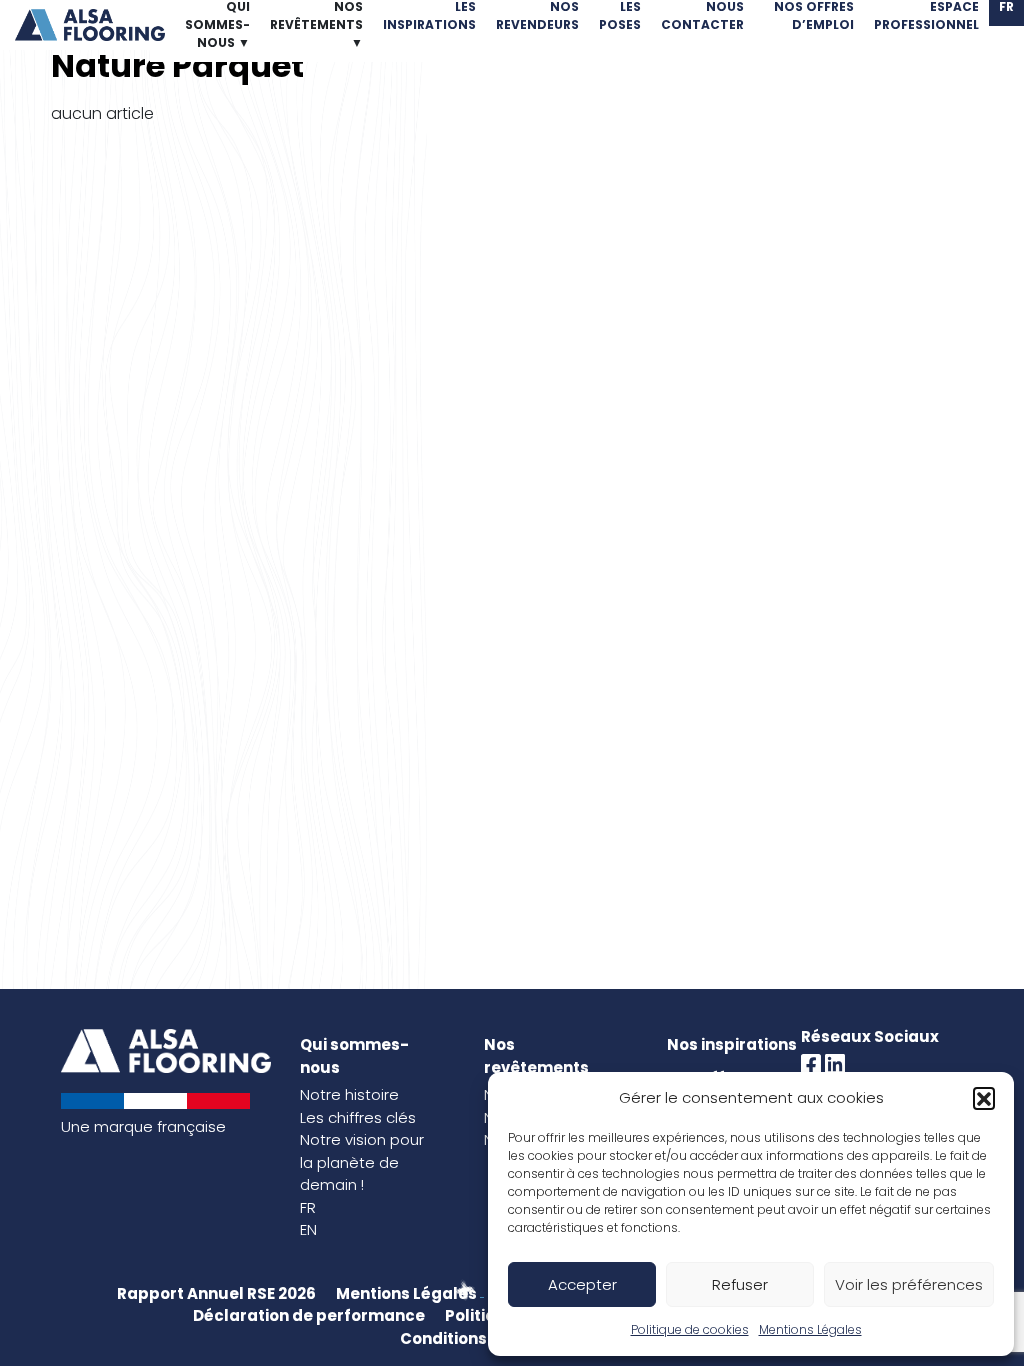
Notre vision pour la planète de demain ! (362, 1162)
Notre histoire (349, 1094)
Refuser (740, 1284)
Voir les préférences (909, 1284)
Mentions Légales (810, 1329)
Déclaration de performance (309, 1315)
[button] (984, 1098)
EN (308, 1229)
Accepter (582, 1284)
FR (308, 1207)
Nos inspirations (732, 1044)
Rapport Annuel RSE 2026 (216, 1293)
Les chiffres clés (358, 1117)
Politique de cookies (690, 1329)
